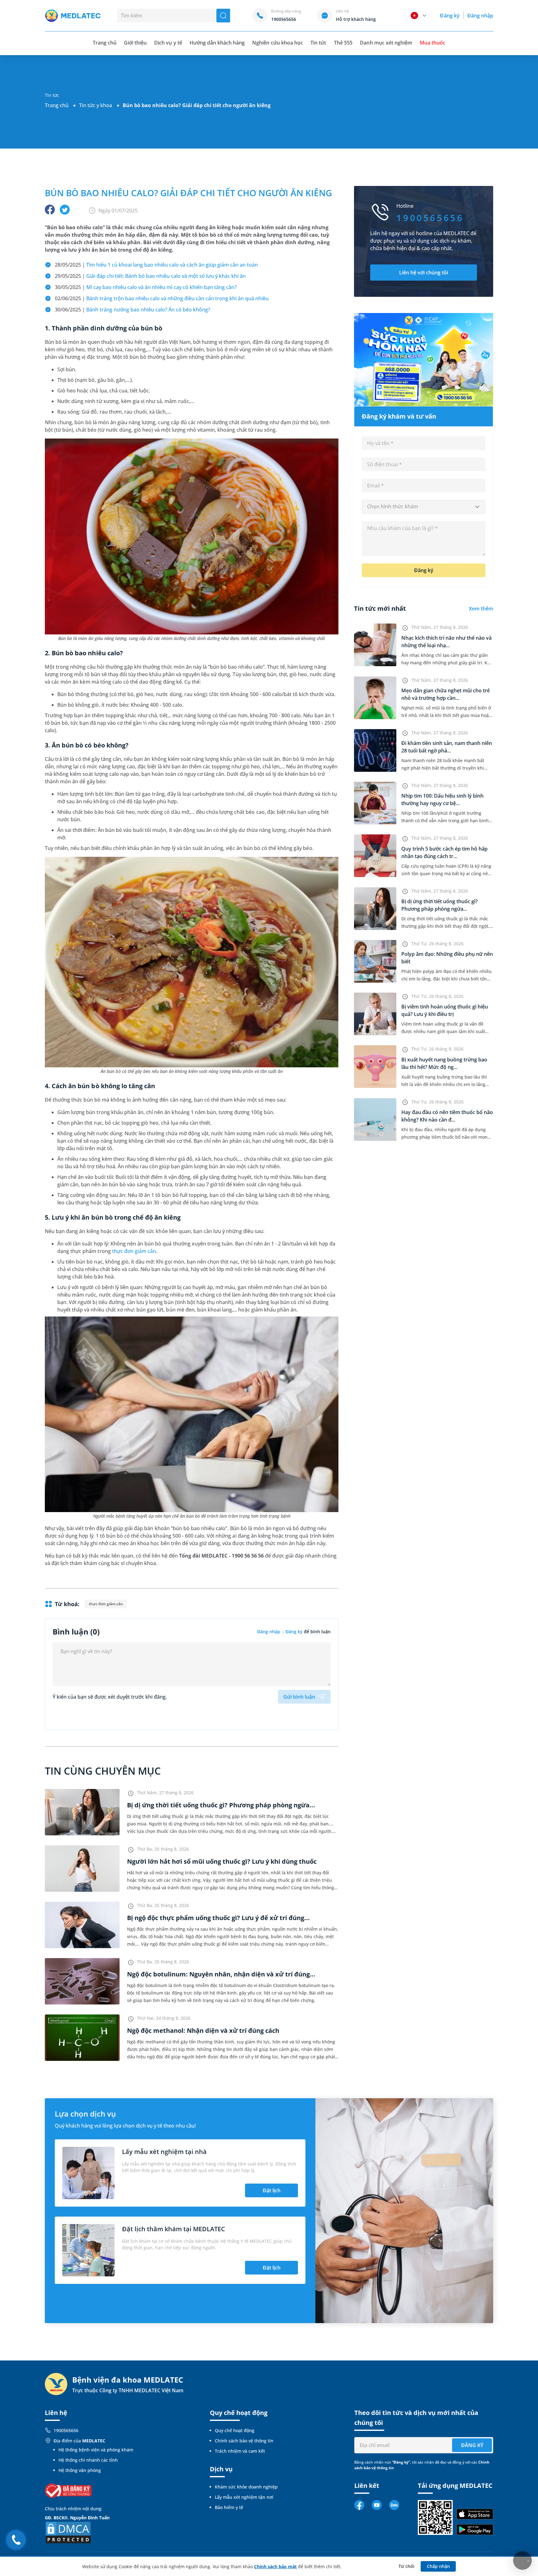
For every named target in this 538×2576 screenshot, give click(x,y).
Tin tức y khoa (96, 105)
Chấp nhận (438, 2566)
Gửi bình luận (299, 1697)
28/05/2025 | (156, 265)
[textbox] (424, 507)
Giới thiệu (135, 43)
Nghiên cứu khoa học (278, 43)
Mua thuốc (432, 43)
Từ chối (406, 2566)
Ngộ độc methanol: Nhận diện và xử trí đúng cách (203, 2030)
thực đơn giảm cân (134, 1251)
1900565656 (66, 2430)
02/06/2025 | (162, 298)
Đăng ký (450, 16)
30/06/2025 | (132, 310)
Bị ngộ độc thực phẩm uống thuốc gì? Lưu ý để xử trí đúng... (218, 1918)
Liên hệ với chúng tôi (424, 273)
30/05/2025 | (146, 287)
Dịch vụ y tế (168, 43)
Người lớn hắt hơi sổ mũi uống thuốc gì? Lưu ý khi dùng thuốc (222, 1861)
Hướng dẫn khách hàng (217, 43)
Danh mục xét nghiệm (386, 43)
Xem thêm (481, 609)
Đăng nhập (480, 16)
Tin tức (319, 43)
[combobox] (424, 507)
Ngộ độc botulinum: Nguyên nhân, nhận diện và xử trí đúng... (221, 1974)
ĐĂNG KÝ (472, 2445)
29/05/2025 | (150, 276)
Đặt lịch (272, 2190)
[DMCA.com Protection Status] (68, 2532)
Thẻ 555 (343, 43)
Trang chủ (57, 105)
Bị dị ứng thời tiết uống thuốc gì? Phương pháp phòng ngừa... (221, 1805)
